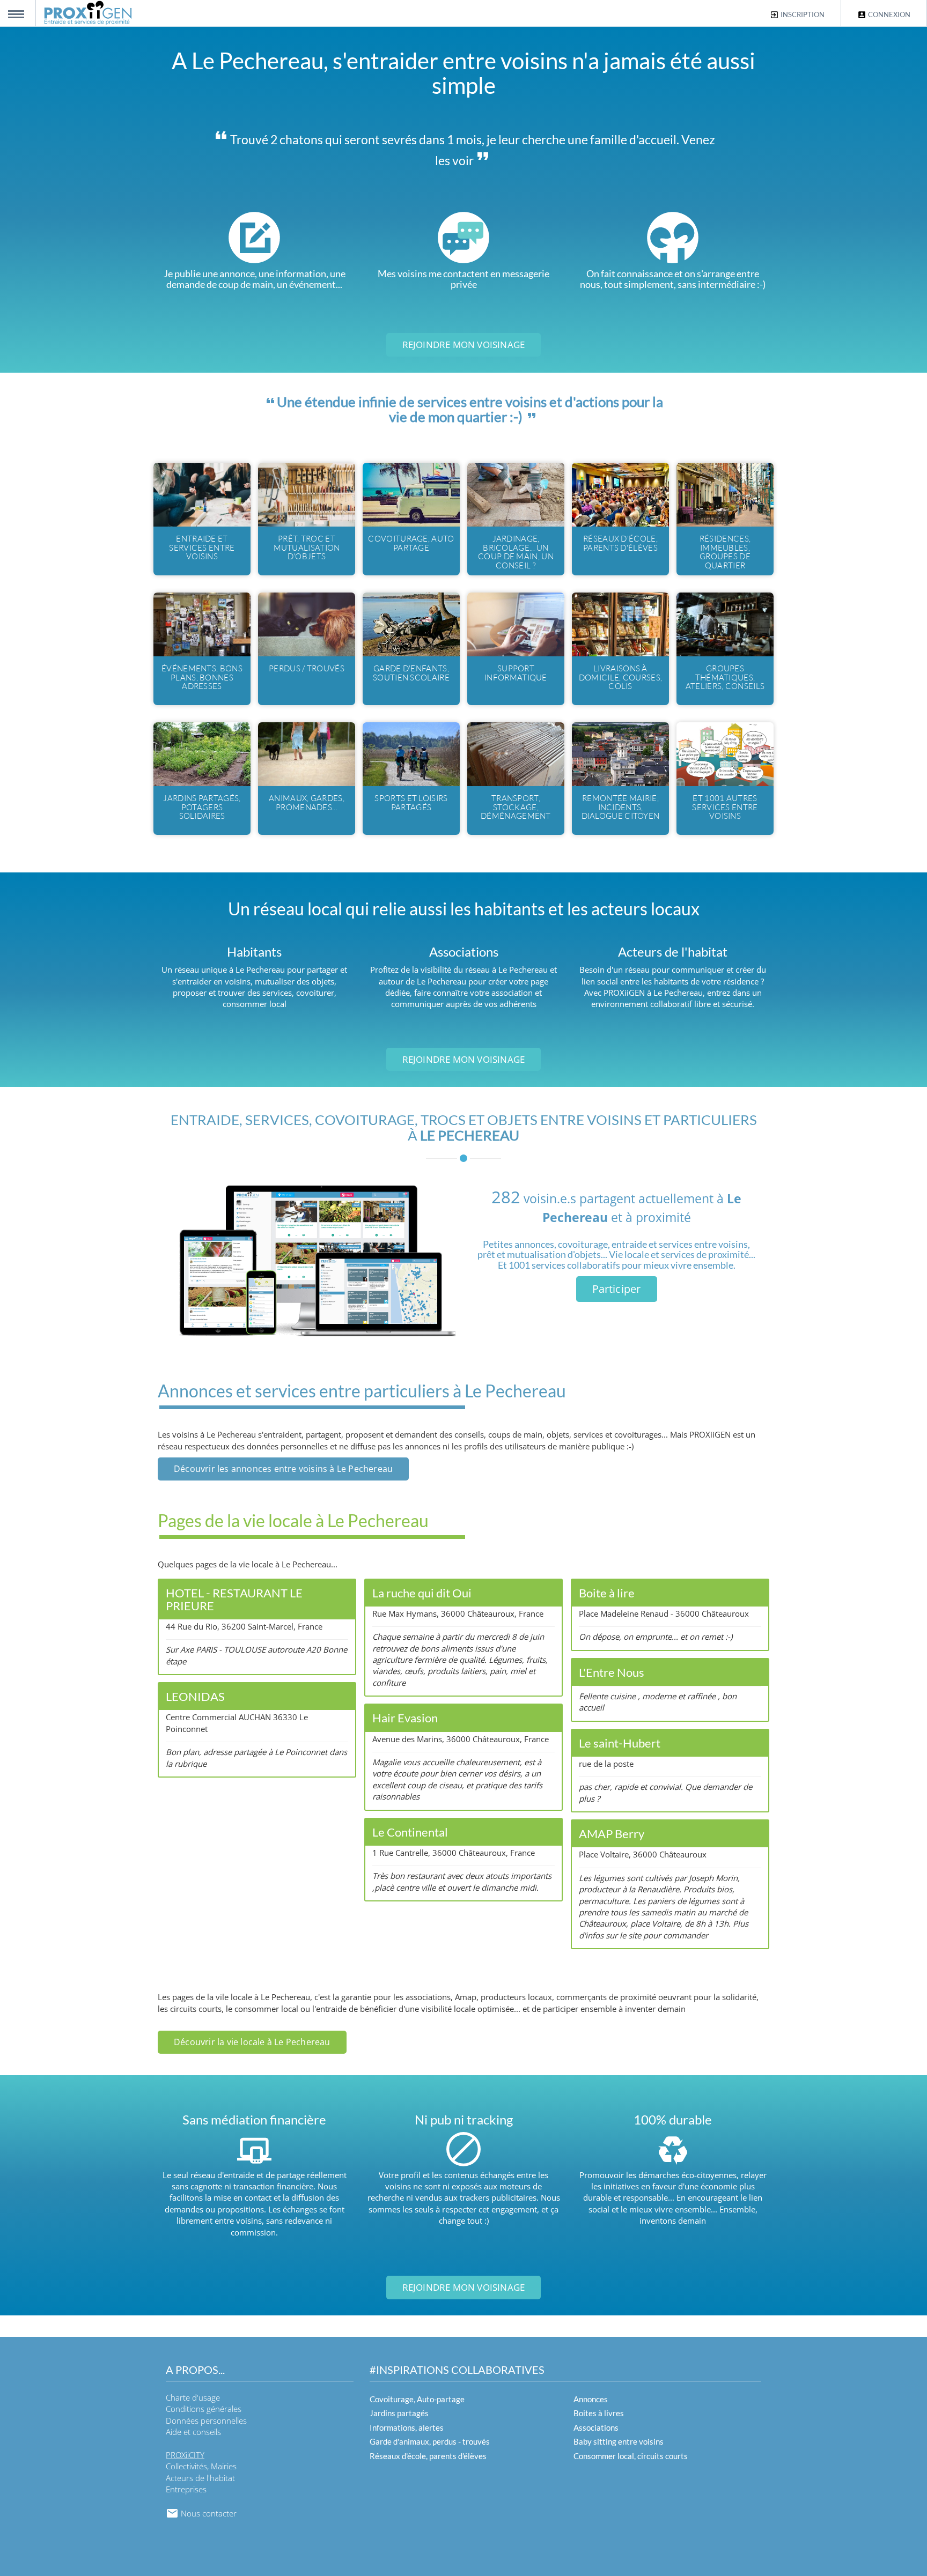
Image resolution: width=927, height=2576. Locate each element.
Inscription (802, 14)
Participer (617, 1289)
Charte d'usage (193, 2397)
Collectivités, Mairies (201, 2466)
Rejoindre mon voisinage (464, 345)
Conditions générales (204, 2409)
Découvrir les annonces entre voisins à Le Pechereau (283, 1469)
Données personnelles (206, 2420)
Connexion (888, 14)
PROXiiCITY (185, 2455)
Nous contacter (208, 2513)
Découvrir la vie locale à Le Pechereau (252, 2042)
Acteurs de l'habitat (200, 2478)
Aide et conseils (193, 2432)
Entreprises (186, 2489)
